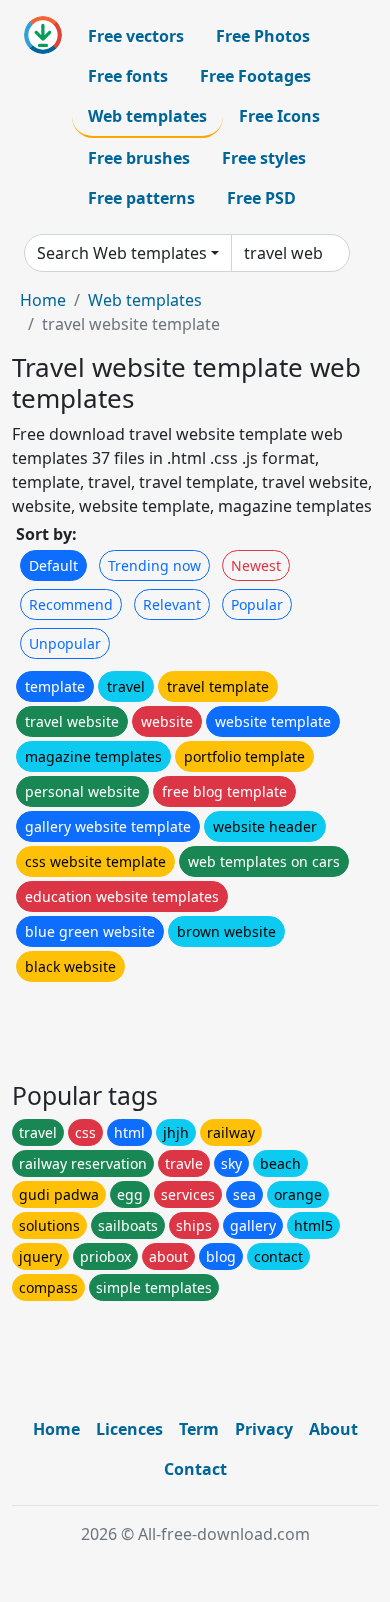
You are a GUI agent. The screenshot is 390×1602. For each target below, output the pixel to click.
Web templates (147, 116)
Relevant (172, 604)
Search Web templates (122, 253)
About (333, 1429)
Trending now (154, 565)
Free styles (264, 158)
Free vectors (136, 36)
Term (199, 1429)
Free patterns (141, 198)
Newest (256, 565)
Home (43, 300)
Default (53, 565)
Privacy (264, 1429)
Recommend (71, 604)
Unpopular (65, 643)
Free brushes (139, 158)
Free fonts (128, 76)
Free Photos (263, 36)
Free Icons (279, 116)
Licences (129, 1429)
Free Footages (255, 76)
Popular (257, 604)
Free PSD (261, 198)
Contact (195, 1469)
